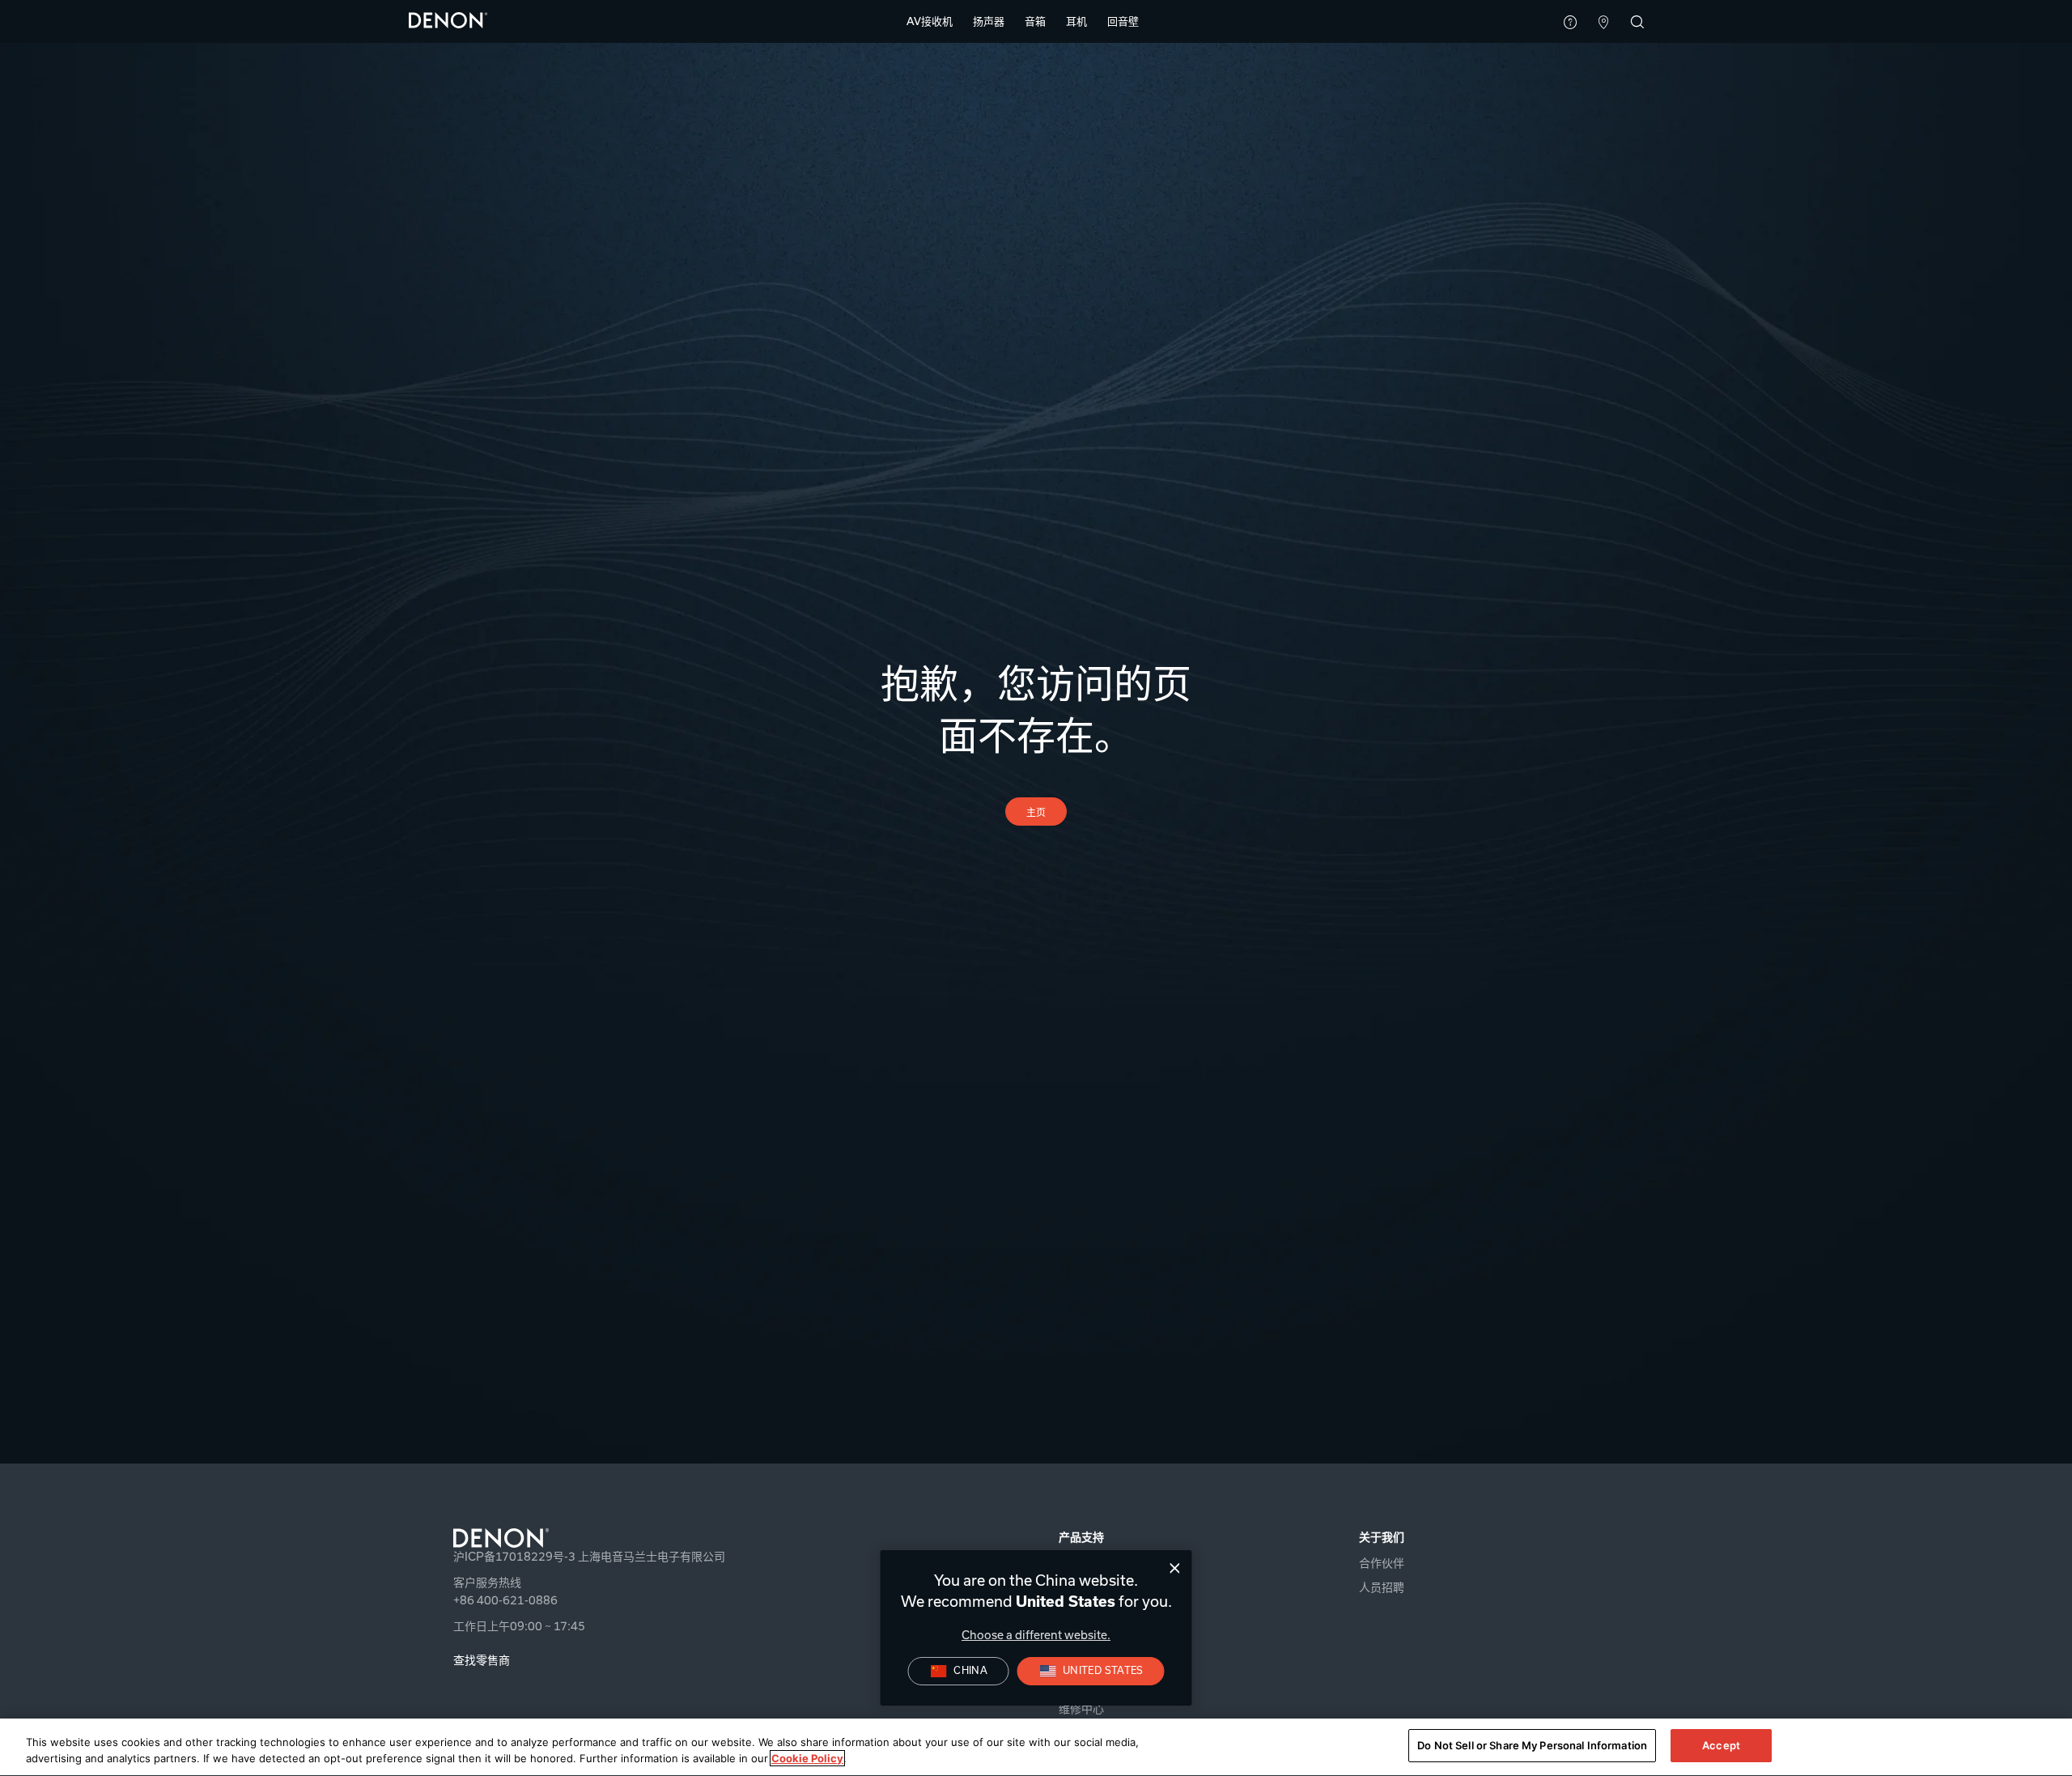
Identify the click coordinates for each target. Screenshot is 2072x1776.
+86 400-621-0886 (505, 1600)
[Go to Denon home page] (645, 1538)
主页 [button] (1036, 812)
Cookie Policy (807, 1758)
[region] (1036, 1747)
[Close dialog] (1175, 1568)
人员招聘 (1382, 1587)
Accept (1721, 1745)
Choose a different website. (1036, 1635)
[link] (1123, 22)
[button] (930, 22)
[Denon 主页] (448, 19)
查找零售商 (482, 1660)
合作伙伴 (1382, 1563)
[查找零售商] (1604, 23)
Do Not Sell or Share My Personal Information (1532, 1745)
